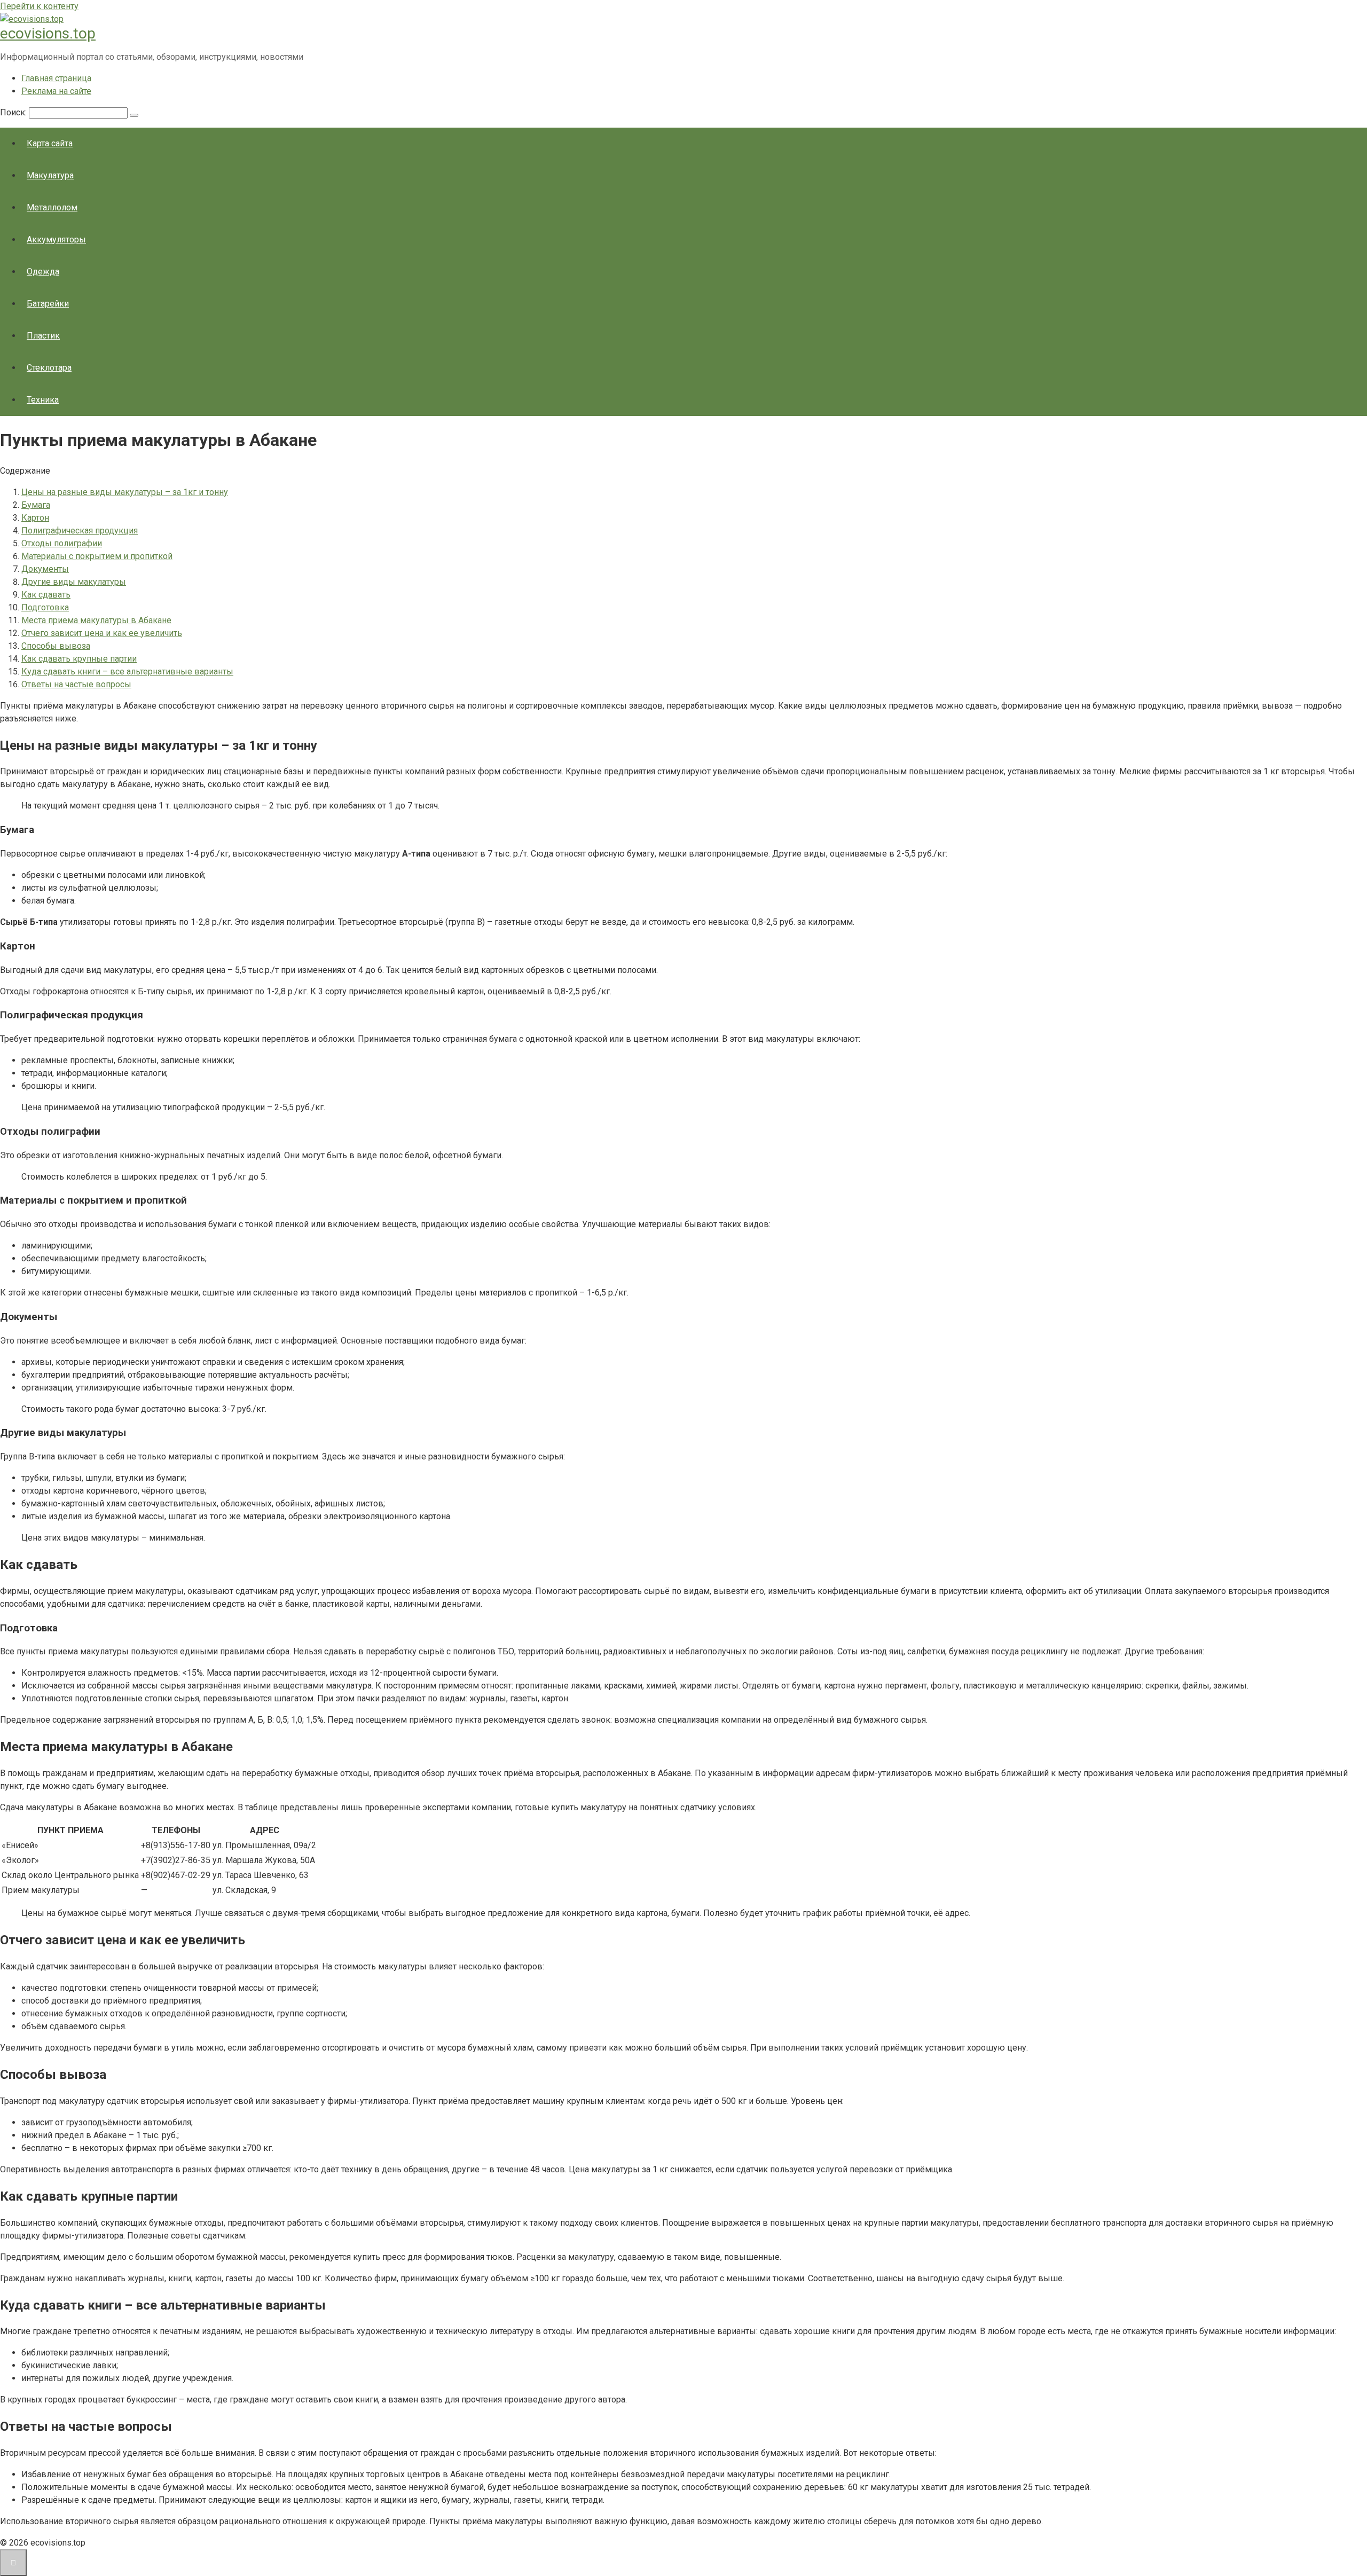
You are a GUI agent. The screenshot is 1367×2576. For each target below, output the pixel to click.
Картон (35, 518)
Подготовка (45, 607)
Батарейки (48, 304)
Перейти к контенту (39, 6)
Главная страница (56, 78)
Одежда (43, 272)
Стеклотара (49, 368)
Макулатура (50, 175)
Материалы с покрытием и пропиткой (97, 556)
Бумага (36, 505)
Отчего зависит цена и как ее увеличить (102, 633)
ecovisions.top (48, 33)
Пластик (43, 336)
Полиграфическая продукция (80, 531)
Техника (43, 400)
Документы (45, 569)
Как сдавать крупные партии (79, 659)
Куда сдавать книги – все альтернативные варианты (127, 672)
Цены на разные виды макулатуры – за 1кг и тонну (125, 492)
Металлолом (52, 207)
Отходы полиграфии (62, 543)
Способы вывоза (56, 646)
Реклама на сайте (56, 91)
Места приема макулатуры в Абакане (96, 620)
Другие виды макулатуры (74, 582)
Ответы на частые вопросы (76, 684)
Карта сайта (50, 143)
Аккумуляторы (56, 239)
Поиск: (14, 112)
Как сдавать (46, 595)
